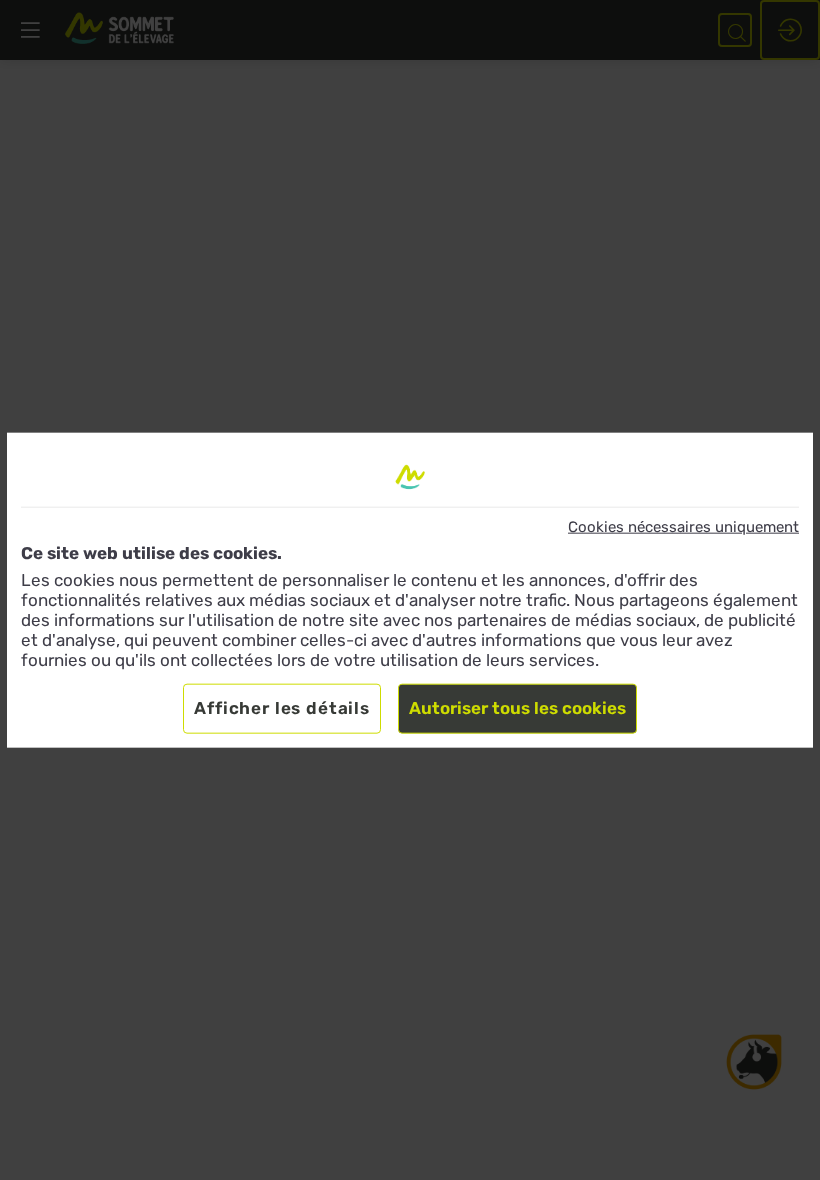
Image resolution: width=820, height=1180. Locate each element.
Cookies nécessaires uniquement (683, 527)
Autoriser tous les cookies (517, 708)
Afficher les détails (282, 708)
